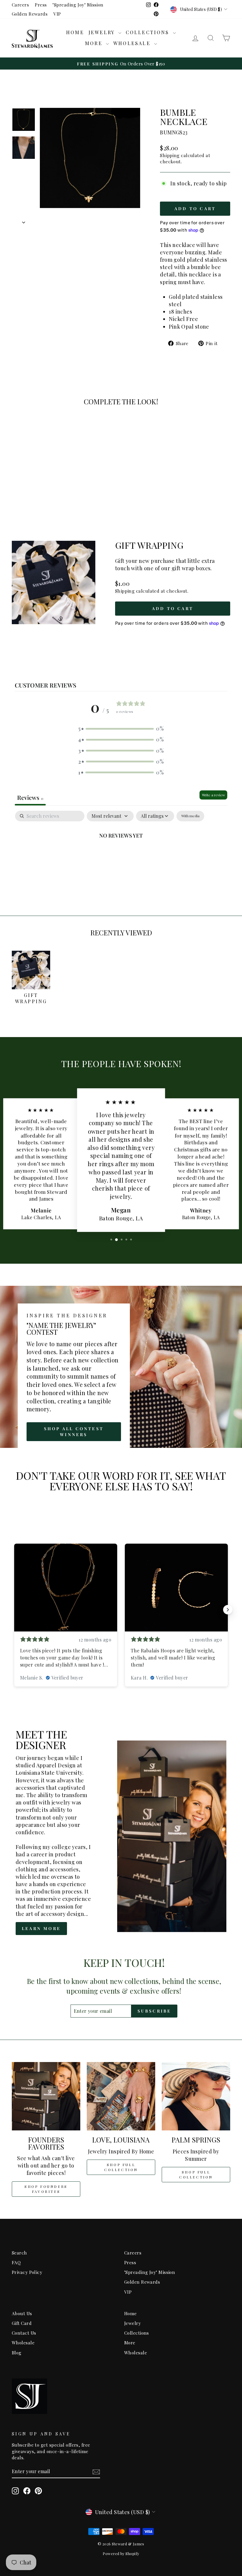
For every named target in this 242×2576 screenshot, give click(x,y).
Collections (149, 32)
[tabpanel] (121, 855)
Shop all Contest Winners (74, 1432)
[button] (121, 729)
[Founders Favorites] (46, 2096)
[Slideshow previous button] (14, 1610)
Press (41, 5)
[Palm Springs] (196, 2096)
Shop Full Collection (121, 2167)
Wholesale (133, 43)
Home (75, 32)
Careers (20, 5)
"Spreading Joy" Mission (78, 5)
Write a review (213, 795)
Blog (17, 2352)
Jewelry (103, 32)
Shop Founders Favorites (46, 2189)
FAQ (16, 2262)
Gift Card (22, 2323)
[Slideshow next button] (228, 1610)
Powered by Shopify (121, 2553)
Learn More (41, 1928)
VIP (57, 14)
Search (19, 2253)
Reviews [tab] (30, 797)
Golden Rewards (30, 14)
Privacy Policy (27, 2272)
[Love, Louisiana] (121, 2096)
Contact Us (24, 2333)
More (95, 43)
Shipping (170, 155)
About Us (22, 2313)
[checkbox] (190, 816)
